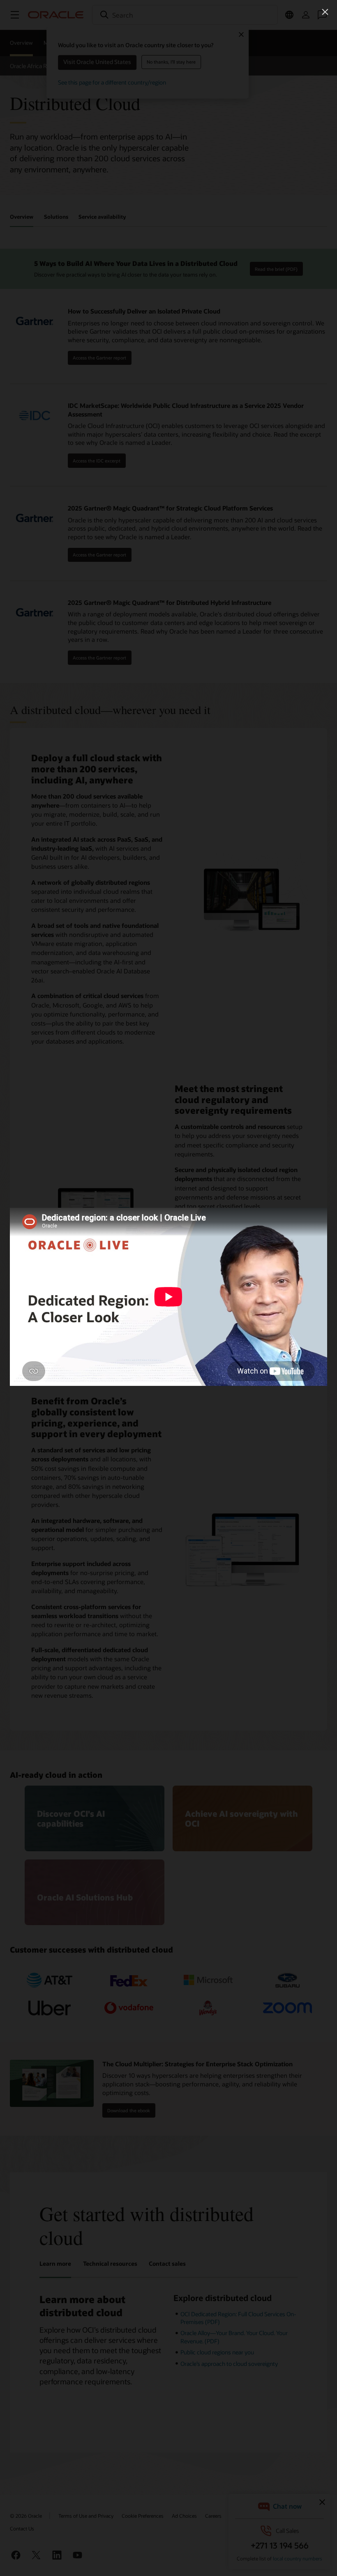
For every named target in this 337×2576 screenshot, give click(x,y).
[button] (325, 12)
